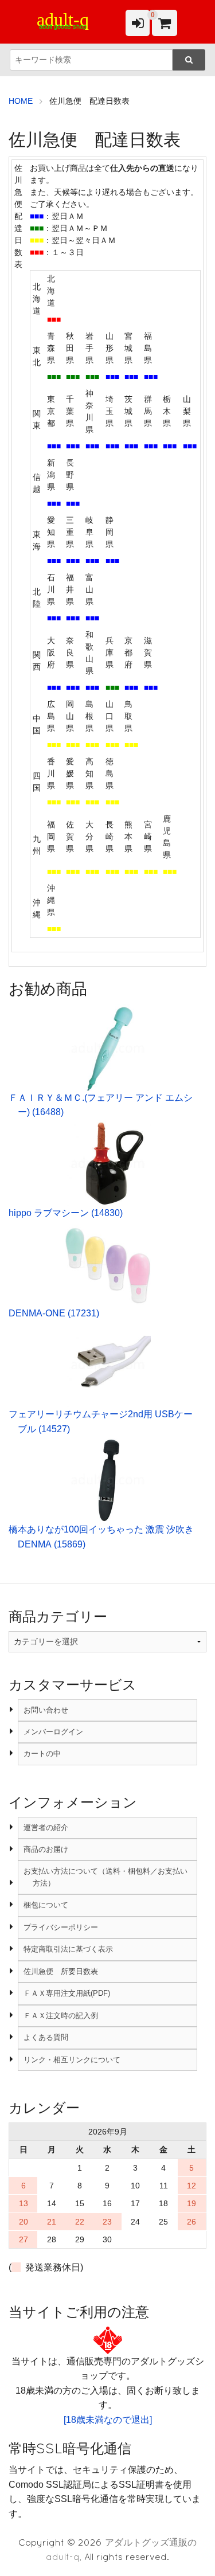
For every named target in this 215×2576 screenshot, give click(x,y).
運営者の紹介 (46, 1828)
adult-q (63, 19)
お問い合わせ (46, 1710)
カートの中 (42, 1754)
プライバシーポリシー (61, 1927)
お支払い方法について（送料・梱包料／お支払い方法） (105, 1877)
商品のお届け (46, 1849)
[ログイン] (138, 23)
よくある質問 (46, 2037)
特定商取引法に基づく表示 (68, 1949)
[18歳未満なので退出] (108, 2420)
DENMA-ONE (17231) (54, 1313)
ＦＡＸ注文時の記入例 (61, 2016)
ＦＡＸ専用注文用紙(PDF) (67, 1993)
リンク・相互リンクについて (72, 2060)
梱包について (46, 1905)
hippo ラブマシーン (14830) (66, 1213)
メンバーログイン (53, 1732)
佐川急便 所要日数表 (61, 1971)
